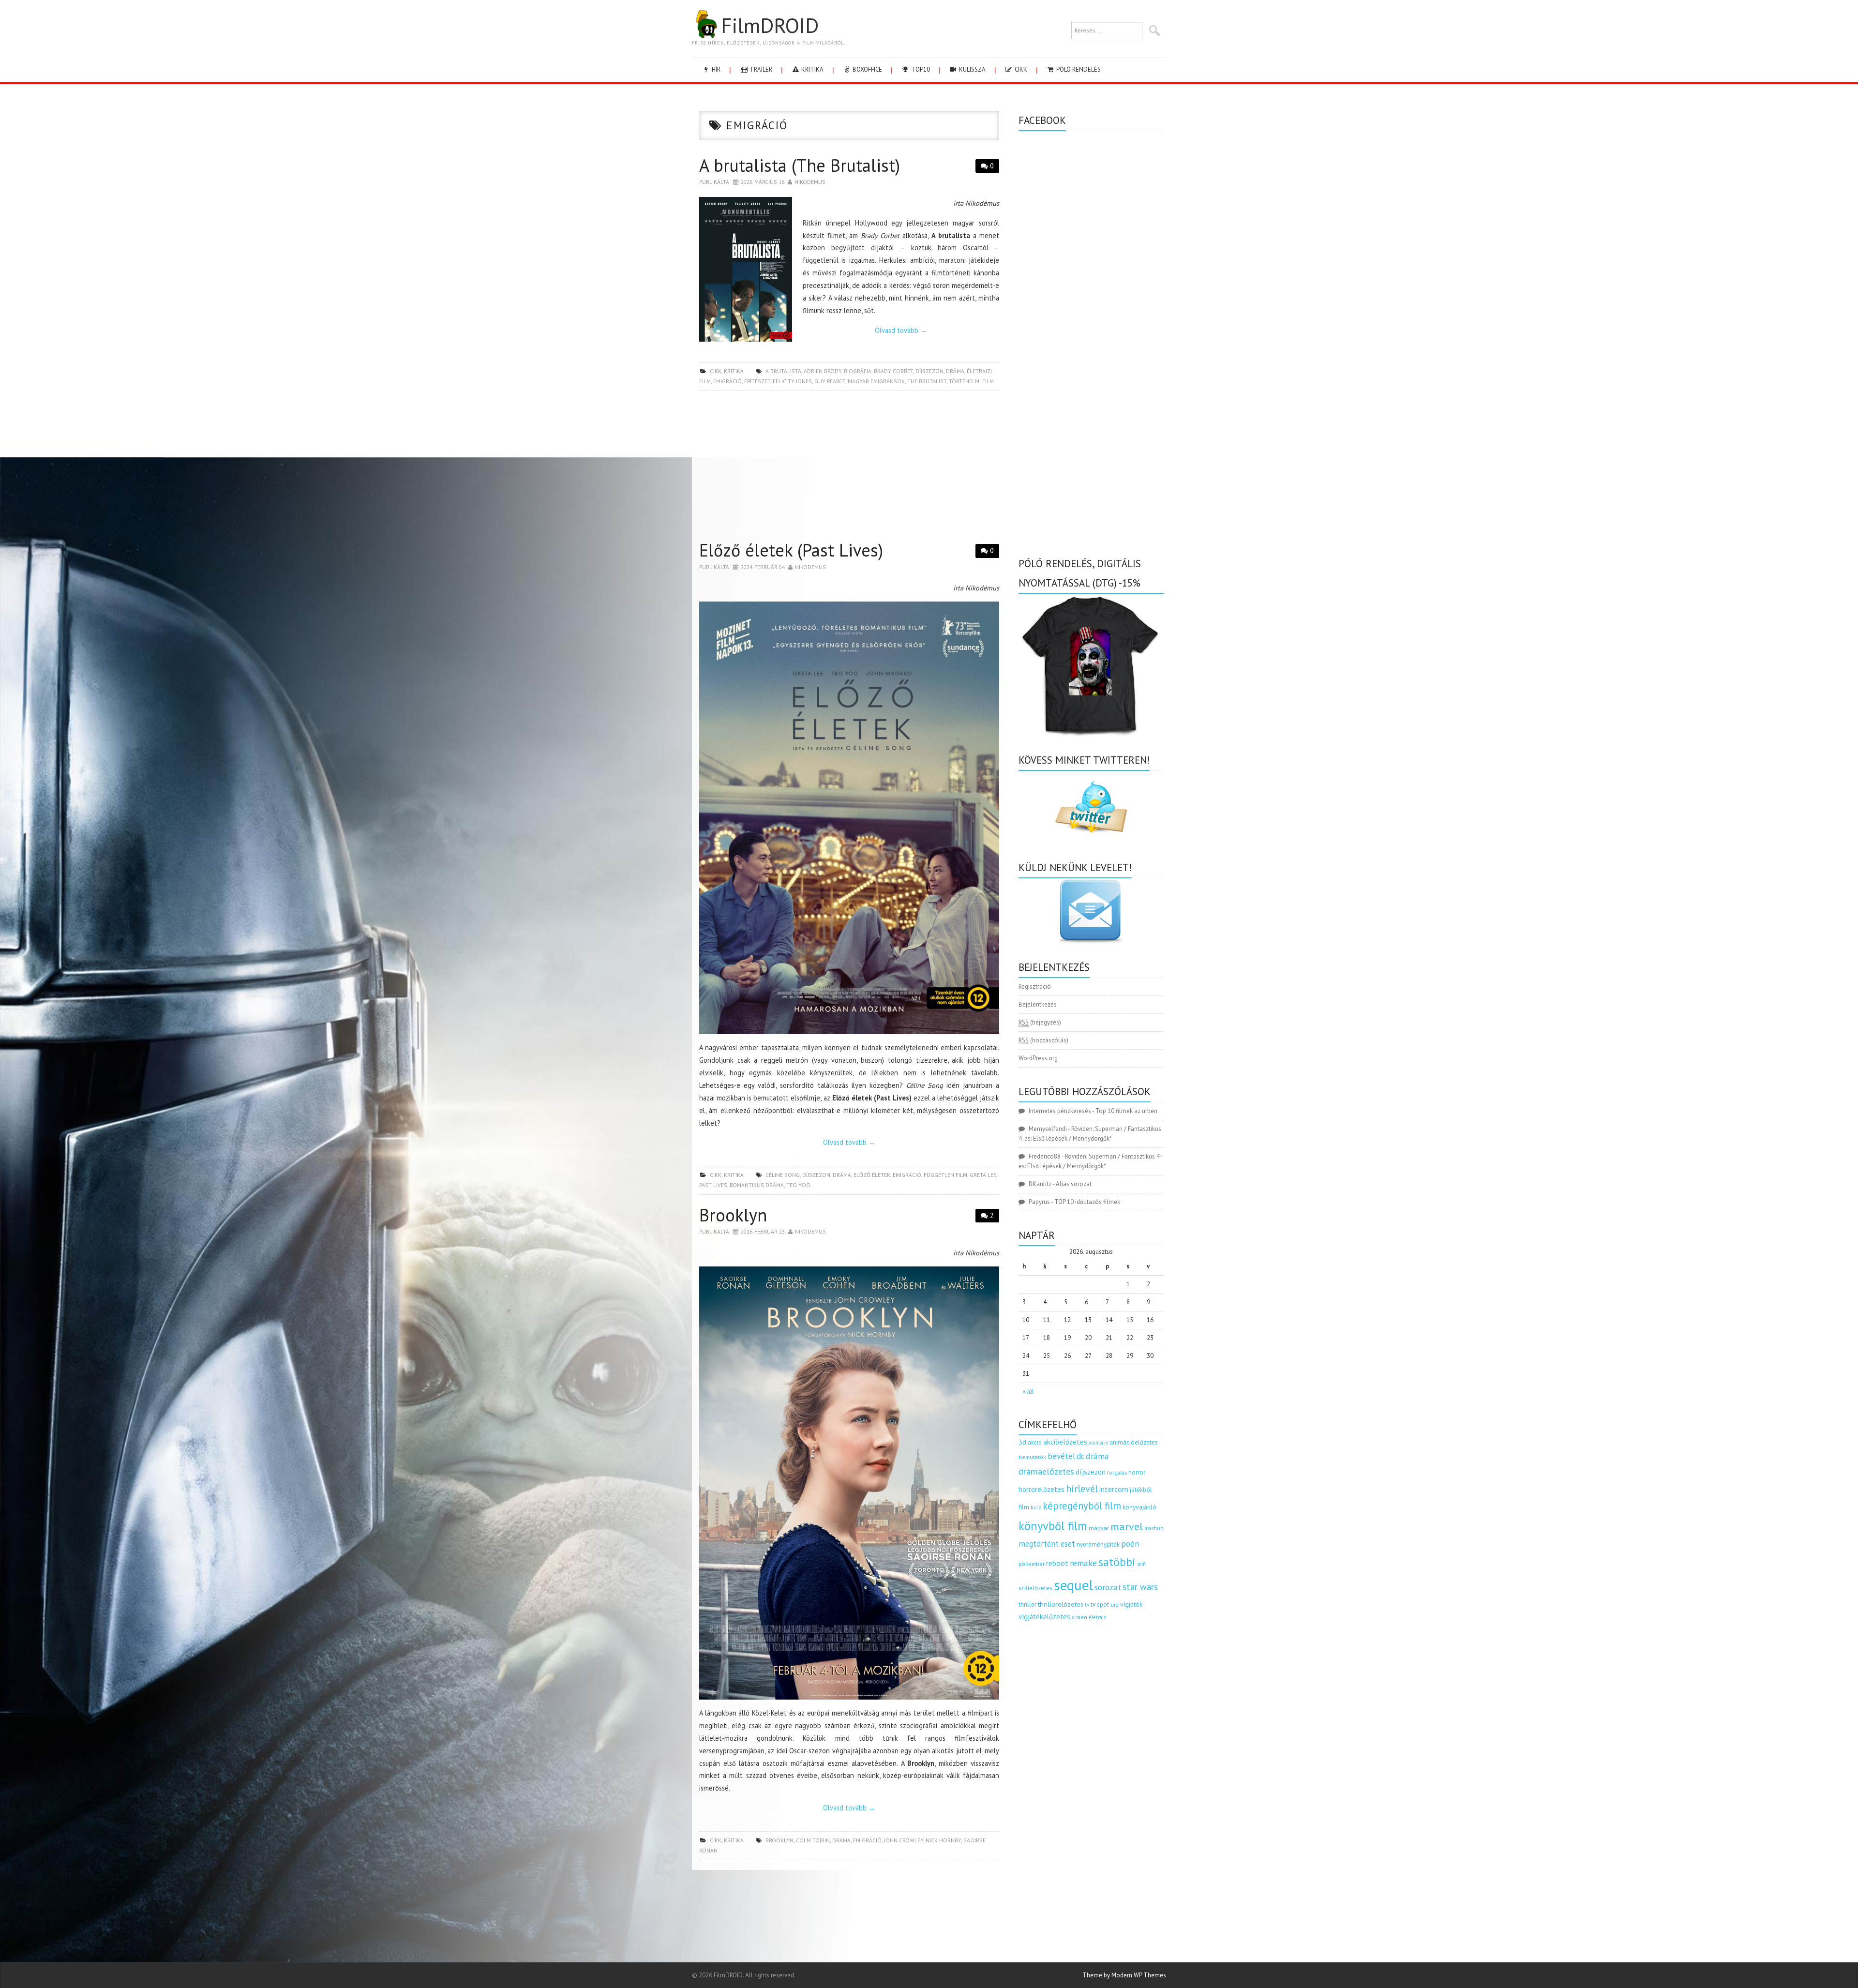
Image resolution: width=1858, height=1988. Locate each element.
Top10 (920, 69)
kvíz (1036, 1507)
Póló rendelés (1078, 69)
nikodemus (810, 182)
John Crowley (904, 1840)
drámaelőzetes (1046, 1471)
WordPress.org (1038, 1058)
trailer (760, 69)
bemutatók (1032, 1457)
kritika (812, 69)
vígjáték (1131, 1604)
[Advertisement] (849, 468)
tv (1087, 1605)
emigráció (727, 381)
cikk (1020, 69)
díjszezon (929, 371)
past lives (713, 1185)
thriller (1027, 1604)
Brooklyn (733, 1215)
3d (1022, 1442)
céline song (783, 1175)
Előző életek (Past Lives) (791, 550)
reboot (1057, 1563)
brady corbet (893, 371)
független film (945, 1175)
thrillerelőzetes (1061, 1604)
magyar (1099, 1528)
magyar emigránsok (876, 381)
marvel (1127, 1526)
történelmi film (971, 381)
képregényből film (1082, 1506)
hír (715, 69)
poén (1130, 1544)
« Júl (1028, 1392)
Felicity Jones (792, 381)
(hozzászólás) (1043, 1040)
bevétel (1061, 1456)
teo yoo (798, 1185)
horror (1137, 1472)
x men (1079, 1617)
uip (1115, 1604)
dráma (955, 371)
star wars (1140, 1587)
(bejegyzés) (1040, 1022)
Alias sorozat (1074, 1184)
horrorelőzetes (1041, 1489)
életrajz (1098, 1617)
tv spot (1100, 1604)
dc (1080, 1456)
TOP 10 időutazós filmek (1087, 1202)
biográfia (858, 371)
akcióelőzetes (1065, 1442)
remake (1083, 1563)
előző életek (872, 1175)
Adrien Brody (823, 371)
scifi (1141, 1564)
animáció (1098, 1443)
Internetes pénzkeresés (1060, 1111)
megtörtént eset (1047, 1544)
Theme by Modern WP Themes (1124, 1975)
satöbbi (1117, 1562)
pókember (1032, 1564)
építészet (757, 381)
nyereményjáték (1098, 1544)
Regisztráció (1035, 986)
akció (1035, 1442)
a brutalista (783, 371)
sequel (1073, 1585)
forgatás (1117, 1472)
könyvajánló (1139, 1507)
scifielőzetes (1035, 1588)
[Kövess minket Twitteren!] (1091, 807)
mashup (1154, 1528)
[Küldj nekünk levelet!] (1091, 911)
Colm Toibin (813, 1840)
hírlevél (1082, 1488)
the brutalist (927, 381)
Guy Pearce (830, 381)
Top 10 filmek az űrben (1126, 1111)
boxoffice (867, 69)
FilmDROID (770, 25)
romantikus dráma (757, 1185)
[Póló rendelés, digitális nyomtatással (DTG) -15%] (1091, 664)
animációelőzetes (1134, 1442)
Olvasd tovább (901, 330)
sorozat (1108, 1587)
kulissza (972, 69)
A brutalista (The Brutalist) (800, 165)
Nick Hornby (943, 1840)
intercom (1114, 1489)
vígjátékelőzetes (1044, 1617)
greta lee (983, 1175)
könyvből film (1053, 1526)
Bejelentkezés (1038, 1004)
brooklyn (779, 1840)
